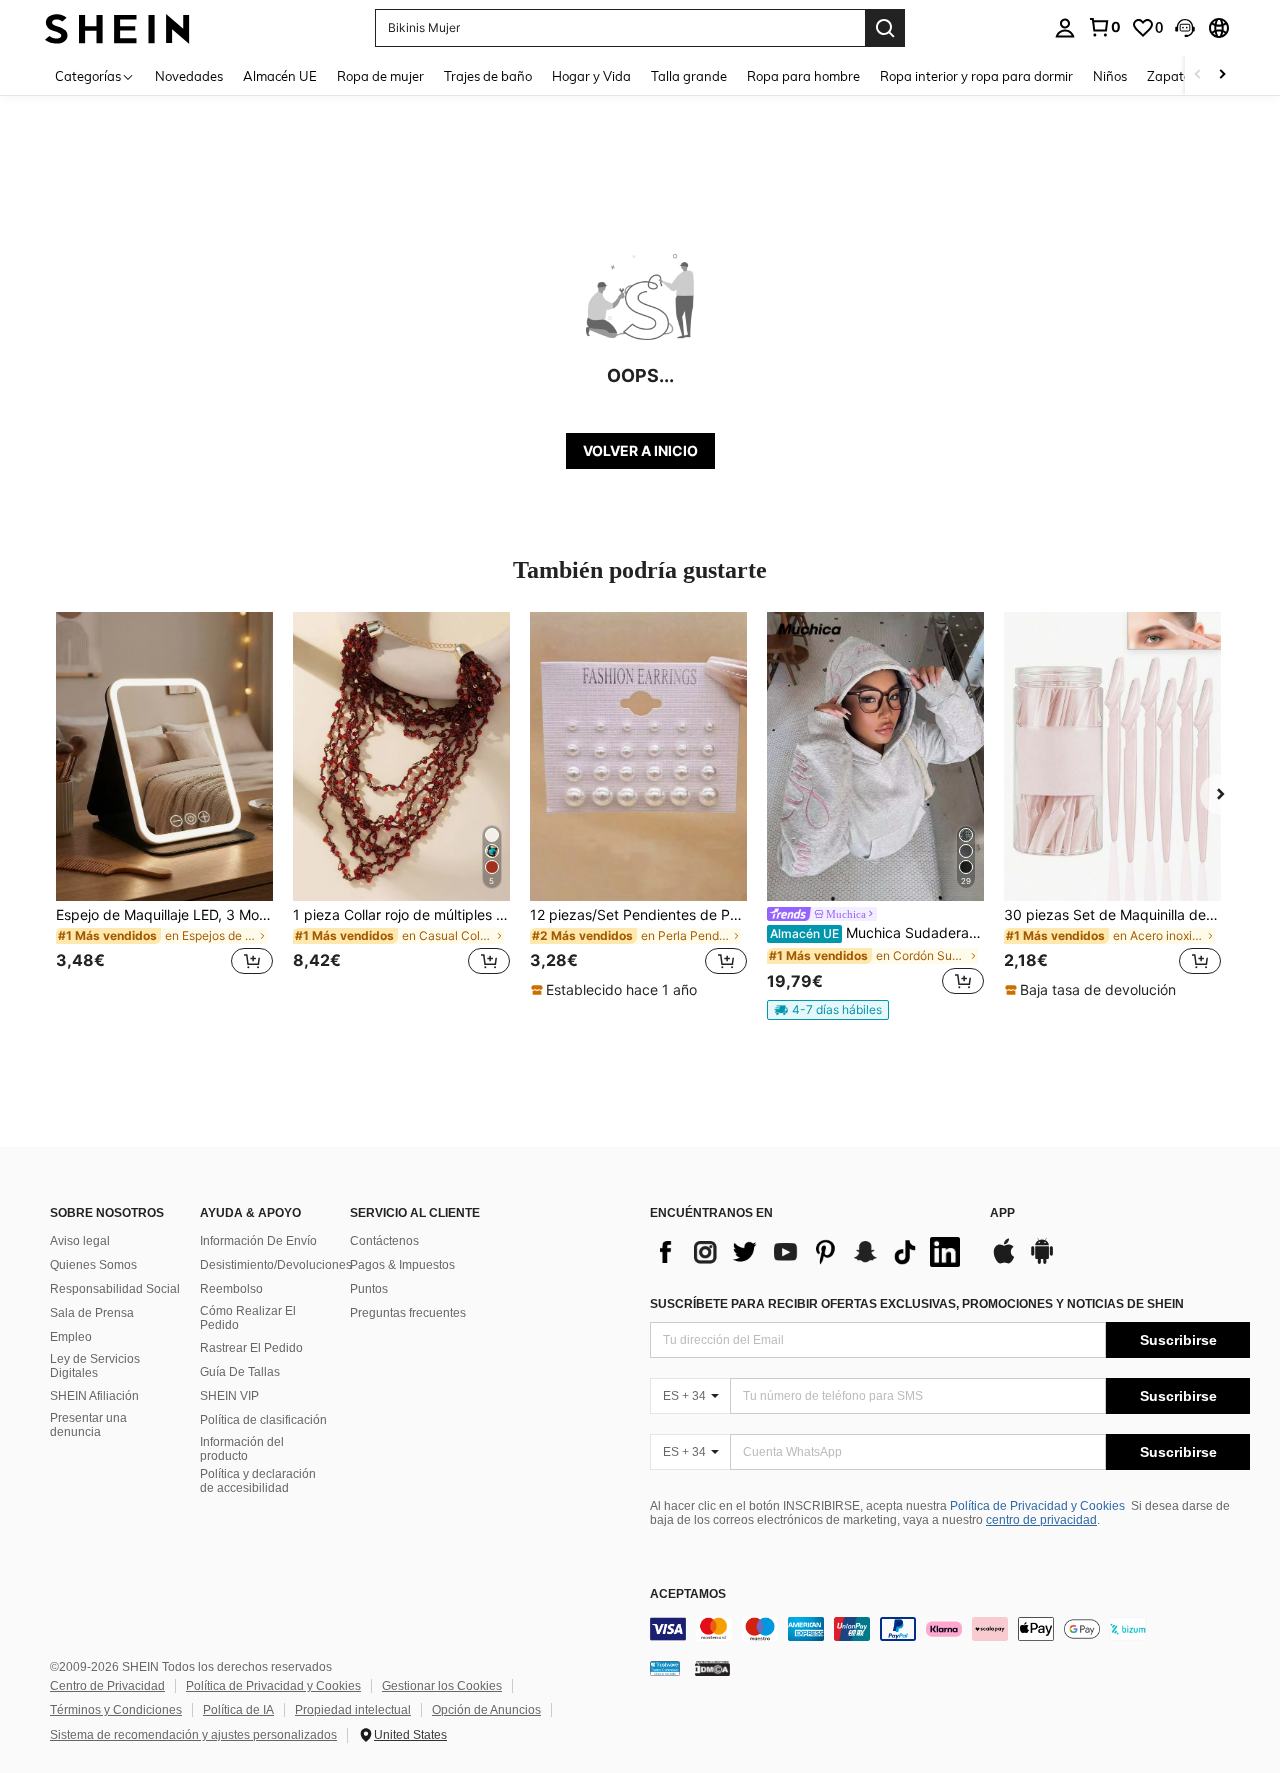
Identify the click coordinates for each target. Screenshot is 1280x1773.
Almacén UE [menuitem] (280, 76)
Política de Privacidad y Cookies (1037, 1506)
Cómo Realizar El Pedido (248, 1318)
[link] (1104, 27)
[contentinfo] (950, 1629)
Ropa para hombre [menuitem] (803, 76)
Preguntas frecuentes (408, 1313)
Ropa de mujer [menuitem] (380, 76)
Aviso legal (80, 1241)
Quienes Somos (93, 1265)
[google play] (1042, 1261)
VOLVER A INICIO (640, 450)
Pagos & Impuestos (402, 1265)
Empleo (71, 1337)
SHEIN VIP (229, 1396)
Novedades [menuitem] (189, 76)
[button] (1185, 28)
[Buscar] (885, 28)
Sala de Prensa (92, 1313)
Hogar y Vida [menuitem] (591, 76)
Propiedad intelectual (353, 1710)
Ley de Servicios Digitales (95, 1366)
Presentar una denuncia (88, 1425)
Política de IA (238, 1710)
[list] (810, 1252)
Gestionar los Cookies (442, 1686)
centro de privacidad (1041, 1520)
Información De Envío (258, 1241)
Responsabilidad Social (115, 1289)
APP (1002, 1213)
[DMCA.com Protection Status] (712, 1667)
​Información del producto (242, 1449)
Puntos (369, 1289)
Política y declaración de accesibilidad (258, 1481)
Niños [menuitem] (1110, 76)
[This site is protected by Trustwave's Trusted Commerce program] (665, 1667)
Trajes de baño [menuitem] (488, 76)
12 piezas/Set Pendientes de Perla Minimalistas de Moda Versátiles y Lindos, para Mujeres (638, 915)
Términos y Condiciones (116, 1710)
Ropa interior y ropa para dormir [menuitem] (976, 76)
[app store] (1004, 1261)
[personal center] (1065, 28)
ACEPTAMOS (688, 1594)
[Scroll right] (1222, 75)
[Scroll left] (1198, 75)
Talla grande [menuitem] (689, 76)
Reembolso (231, 1289)
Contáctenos (384, 1241)
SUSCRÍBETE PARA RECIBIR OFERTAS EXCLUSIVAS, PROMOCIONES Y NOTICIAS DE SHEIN (917, 1304)
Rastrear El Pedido (251, 1348)
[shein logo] (117, 27)
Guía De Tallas (240, 1372)
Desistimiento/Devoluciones (276, 1265)
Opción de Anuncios (486, 1710)
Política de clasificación (263, 1420)
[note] (616, 990)
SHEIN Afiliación (94, 1396)
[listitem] (164, 805)
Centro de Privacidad (107, 1686)
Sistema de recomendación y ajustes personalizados (193, 1735)
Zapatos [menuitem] (1172, 76)
